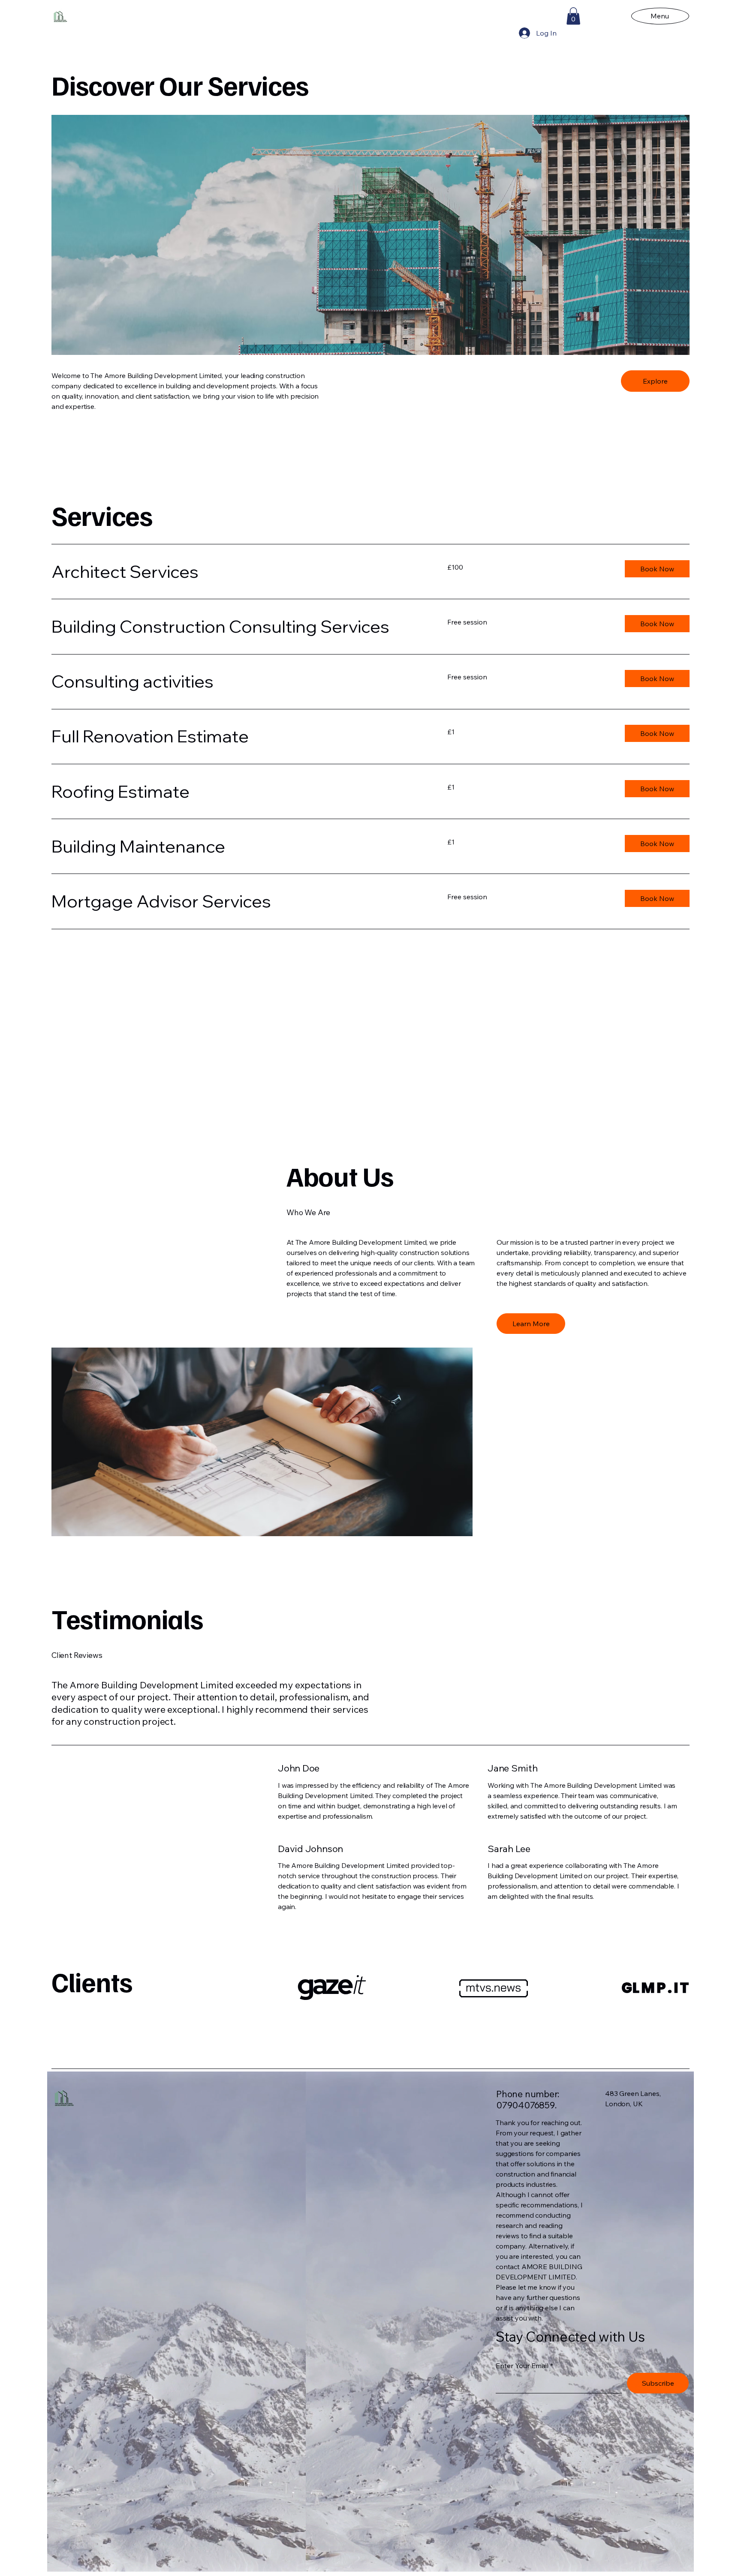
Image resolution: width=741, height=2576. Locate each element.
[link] (239, 572)
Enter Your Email (522, 2366)
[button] (573, 16)
